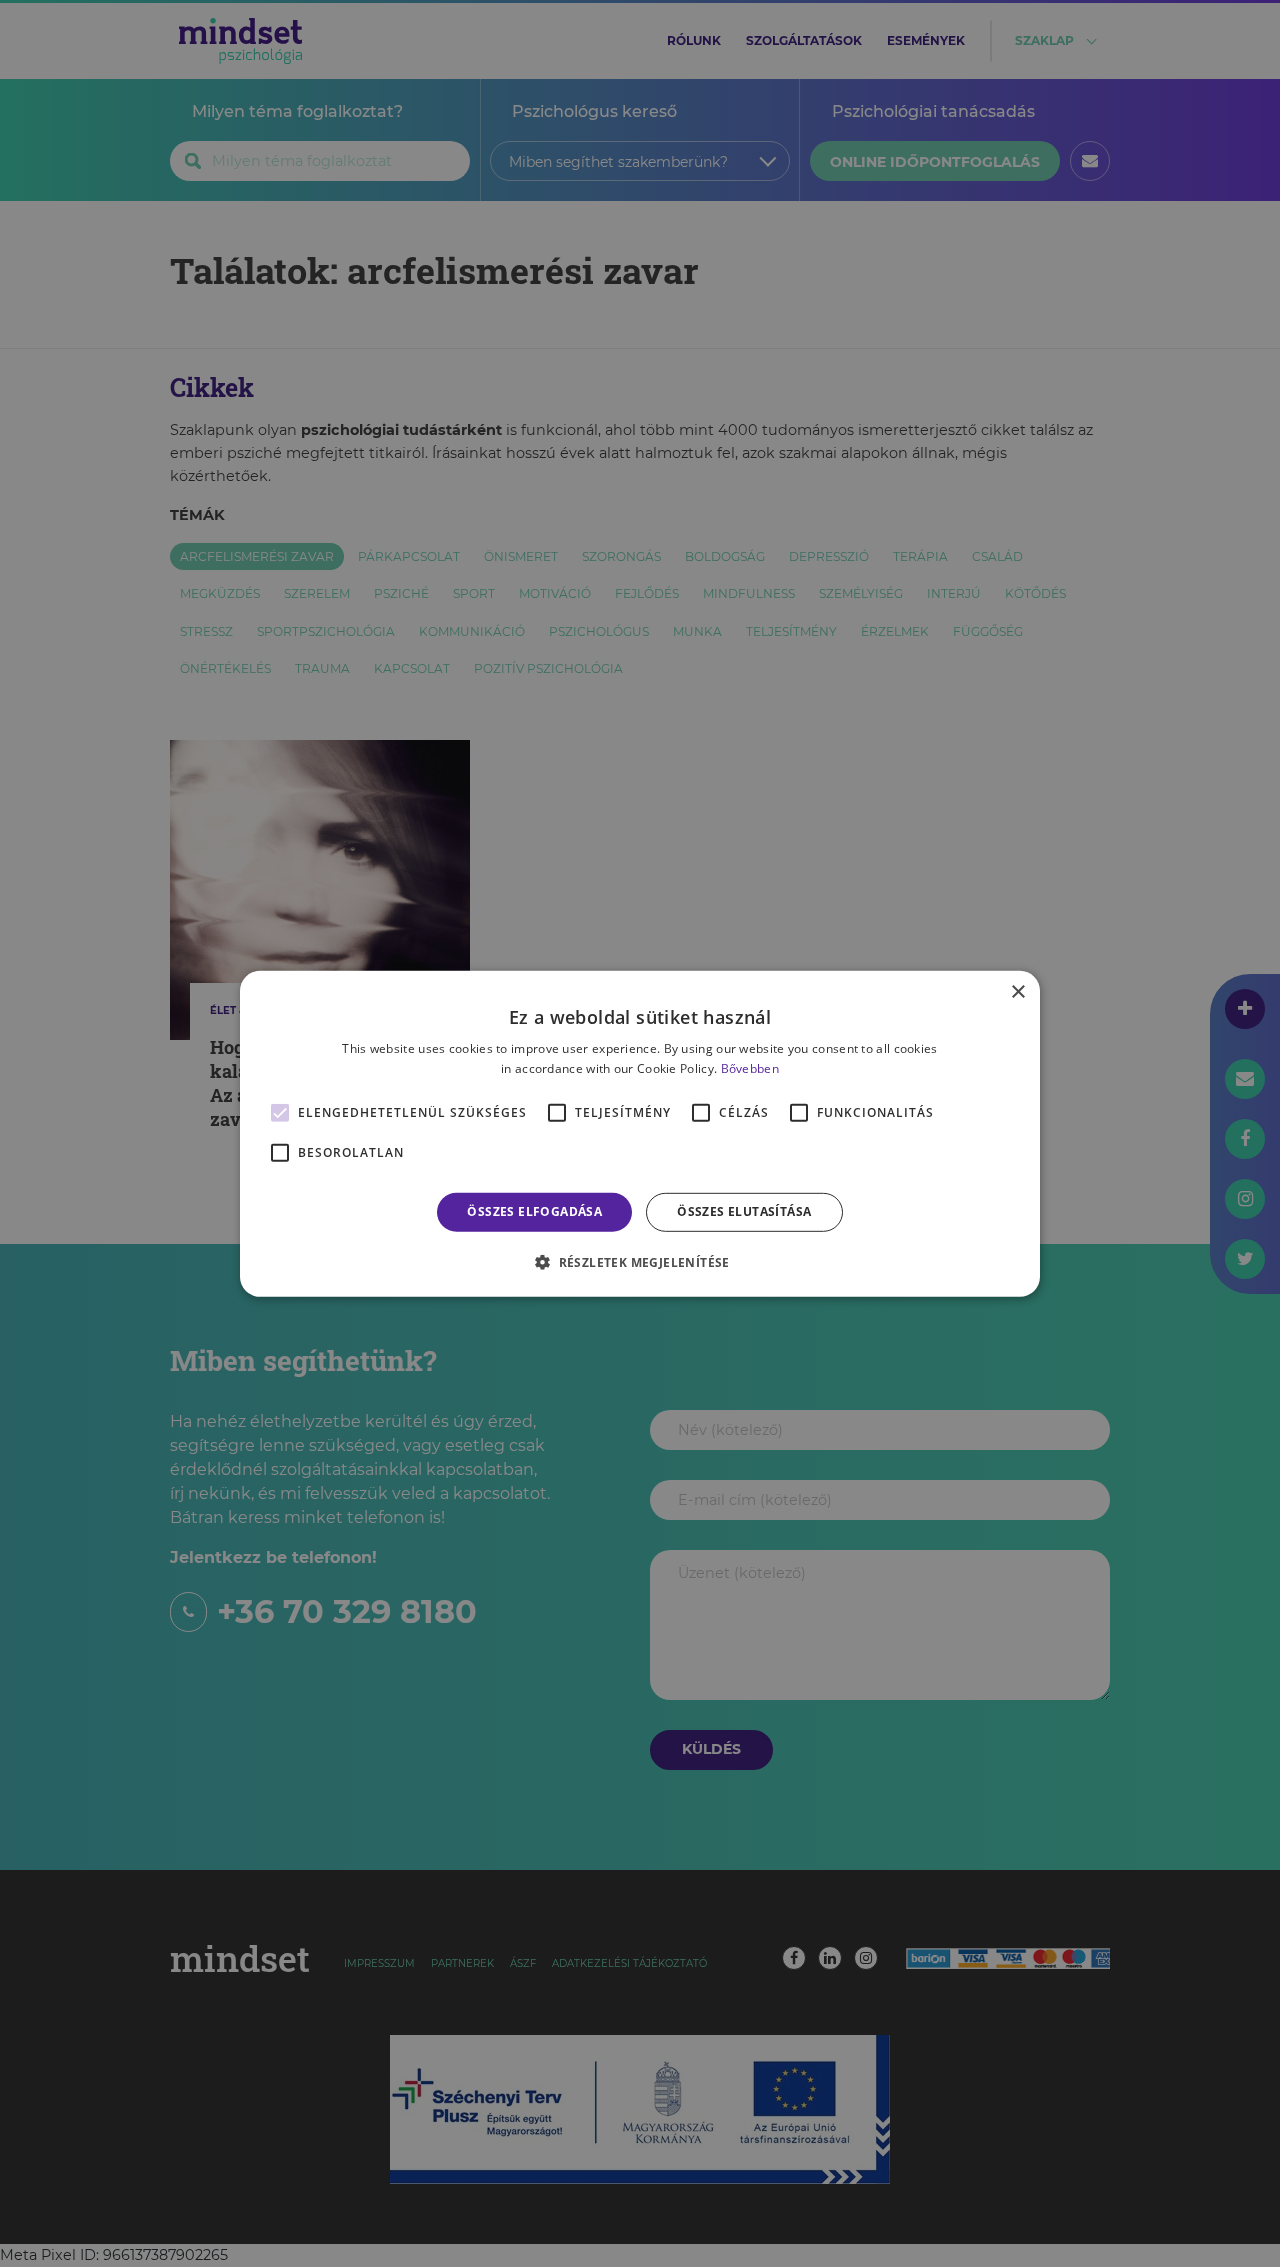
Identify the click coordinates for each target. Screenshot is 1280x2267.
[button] (640, 1262)
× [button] (1017, 991)
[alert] (640, 1133)
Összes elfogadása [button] (534, 1211)
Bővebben (750, 1068)
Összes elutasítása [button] (744, 1211)
